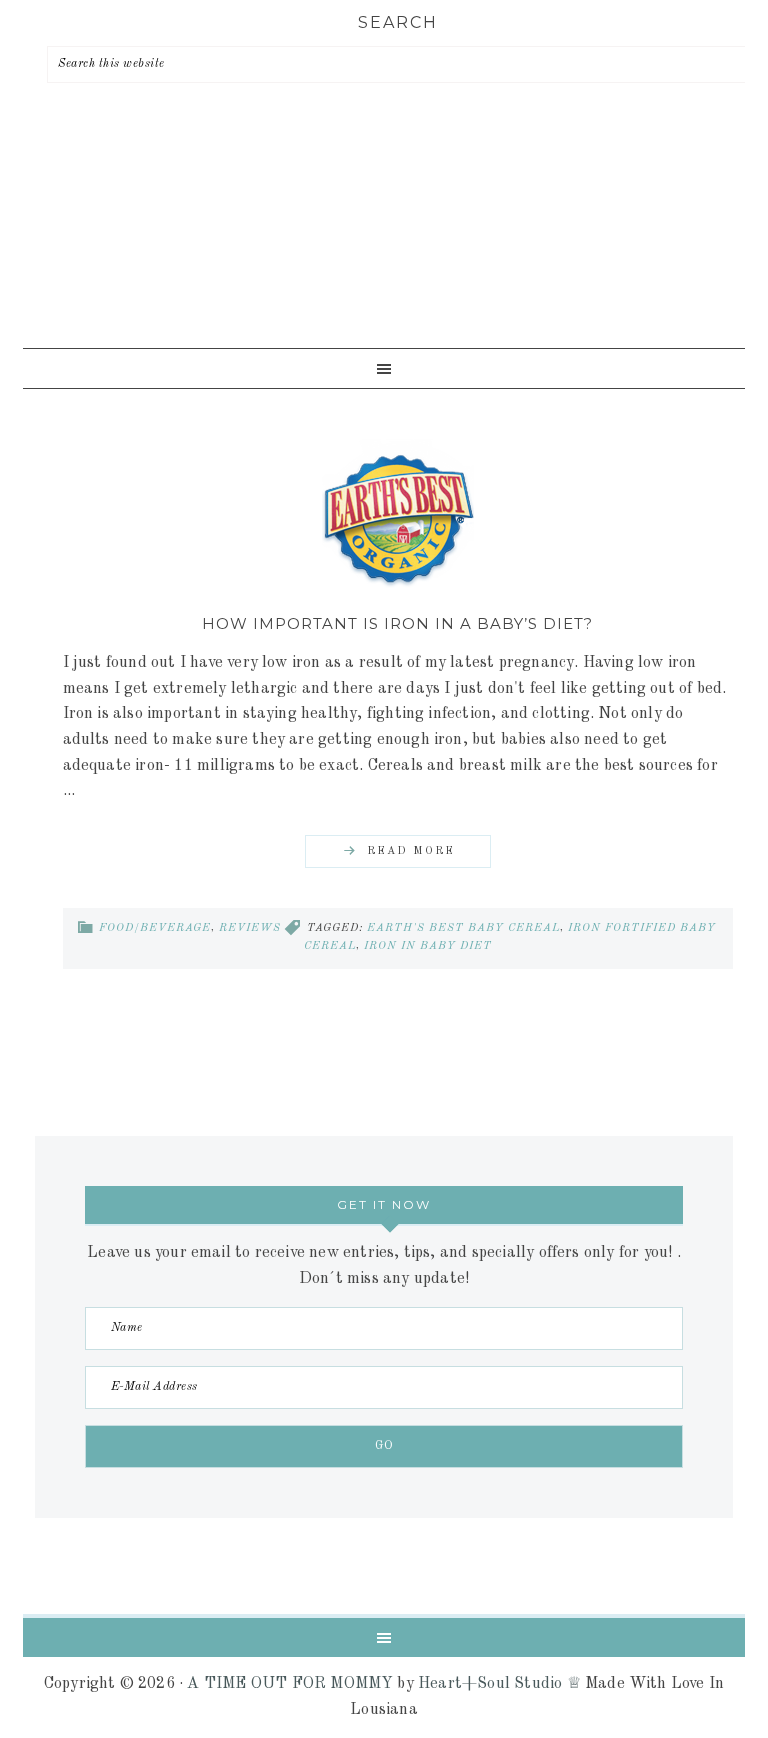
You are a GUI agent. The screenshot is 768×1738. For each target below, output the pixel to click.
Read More (411, 851)
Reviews (250, 928)
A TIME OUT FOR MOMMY (290, 1684)
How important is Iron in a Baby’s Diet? (397, 623)
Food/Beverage (155, 928)
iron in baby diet (428, 946)
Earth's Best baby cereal (463, 928)
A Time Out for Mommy (384, 244)
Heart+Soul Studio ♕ (499, 1684)
